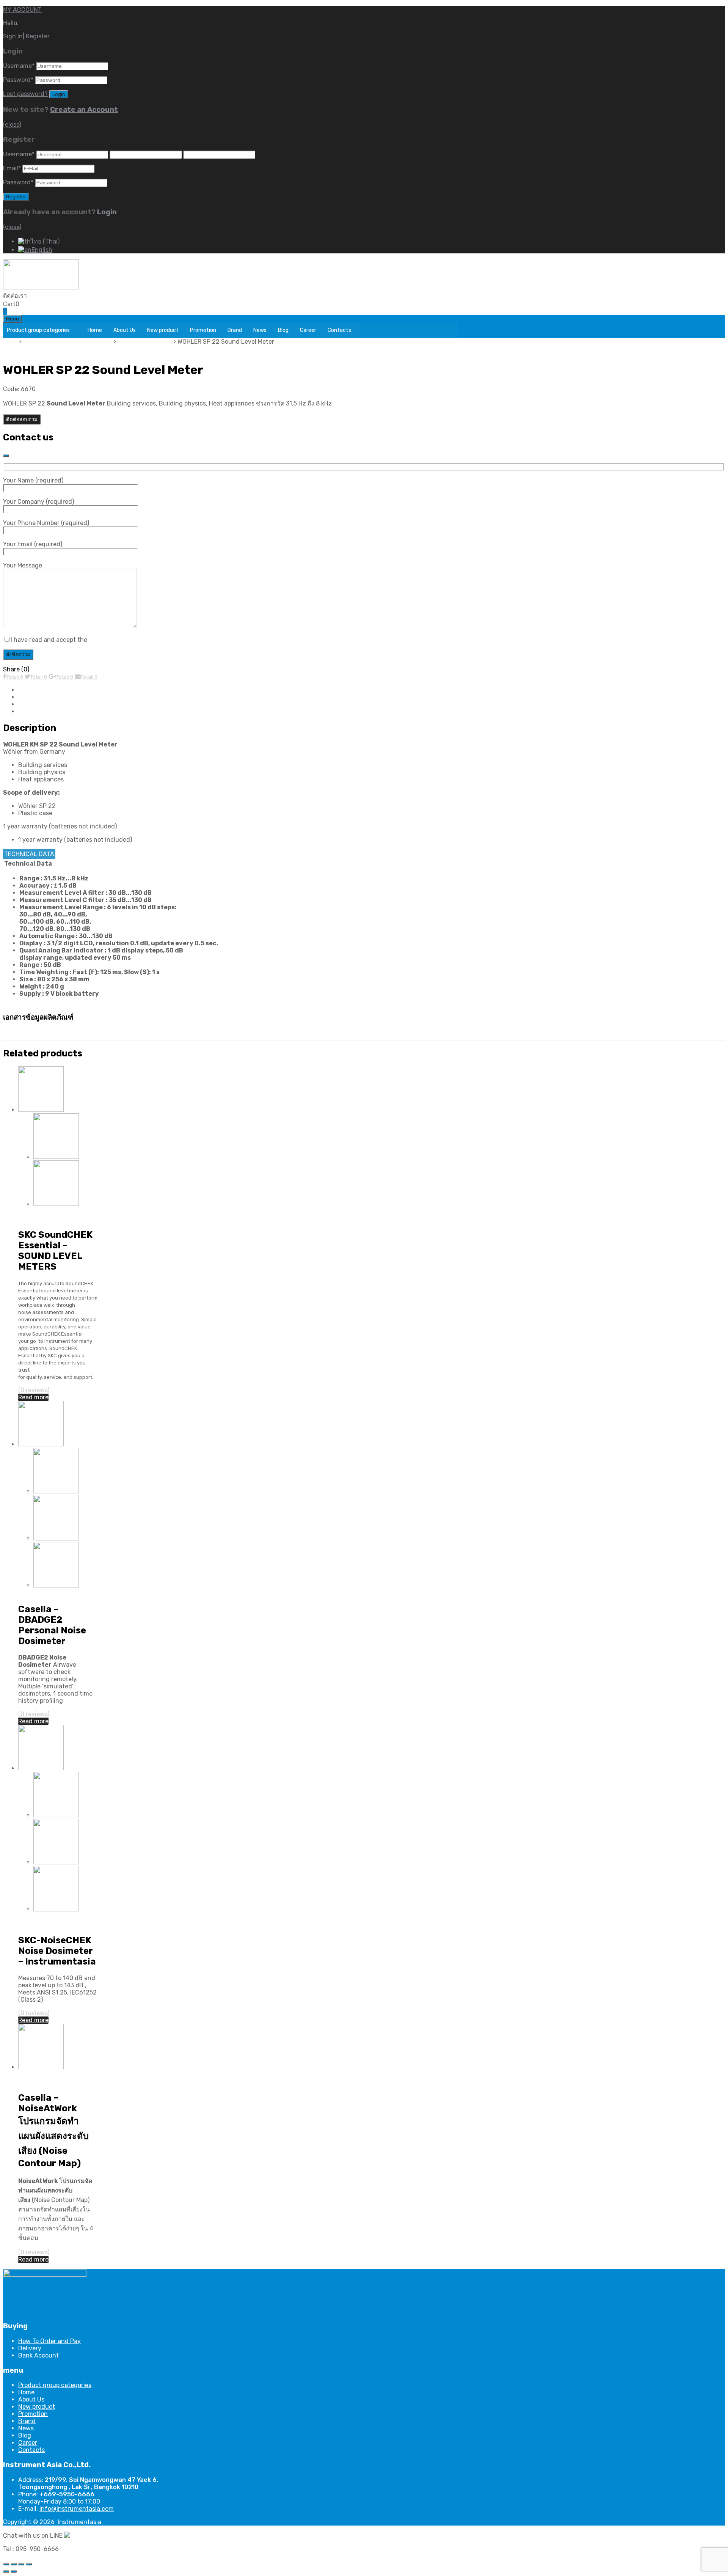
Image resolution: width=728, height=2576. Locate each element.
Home (95, 330)
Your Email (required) (33, 544)
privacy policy (107, 640)
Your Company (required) (38, 502)
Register (38, 36)
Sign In (13, 36)
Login (107, 212)
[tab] (372, 690)
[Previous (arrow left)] (6, 2571)
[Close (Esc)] (6, 2564)
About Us (125, 330)
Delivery (30, 2348)
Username (19, 66)
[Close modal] (6, 456)
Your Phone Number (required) (46, 523)
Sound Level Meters (146, 342)
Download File (38, 704)
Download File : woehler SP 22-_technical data (76, 1033)
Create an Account (84, 110)
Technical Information (50, 697)
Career (308, 330)
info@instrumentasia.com (77, 2509)
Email (12, 168)
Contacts (339, 330)
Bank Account (38, 2355)
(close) (12, 125)
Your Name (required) (33, 480)
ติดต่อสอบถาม (22, 419)
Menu (13, 319)
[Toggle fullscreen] (21, 2564)
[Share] (14, 2564)
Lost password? (25, 94)
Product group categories (38, 330)
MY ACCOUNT (22, 10)
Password (18, 80)
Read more (33, 1397)
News (260, 330)
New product (163, 330)
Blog (283, 330)
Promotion (203, 330)
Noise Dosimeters (43, 1593)
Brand (235, 330)
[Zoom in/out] (29, 2564)
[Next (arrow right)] (14, 2571)
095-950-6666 (49, 296)
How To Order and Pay (49, 2341)
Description (35, 690)
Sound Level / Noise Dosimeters (68, 342)
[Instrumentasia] (41, 287)
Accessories (35, 711)
